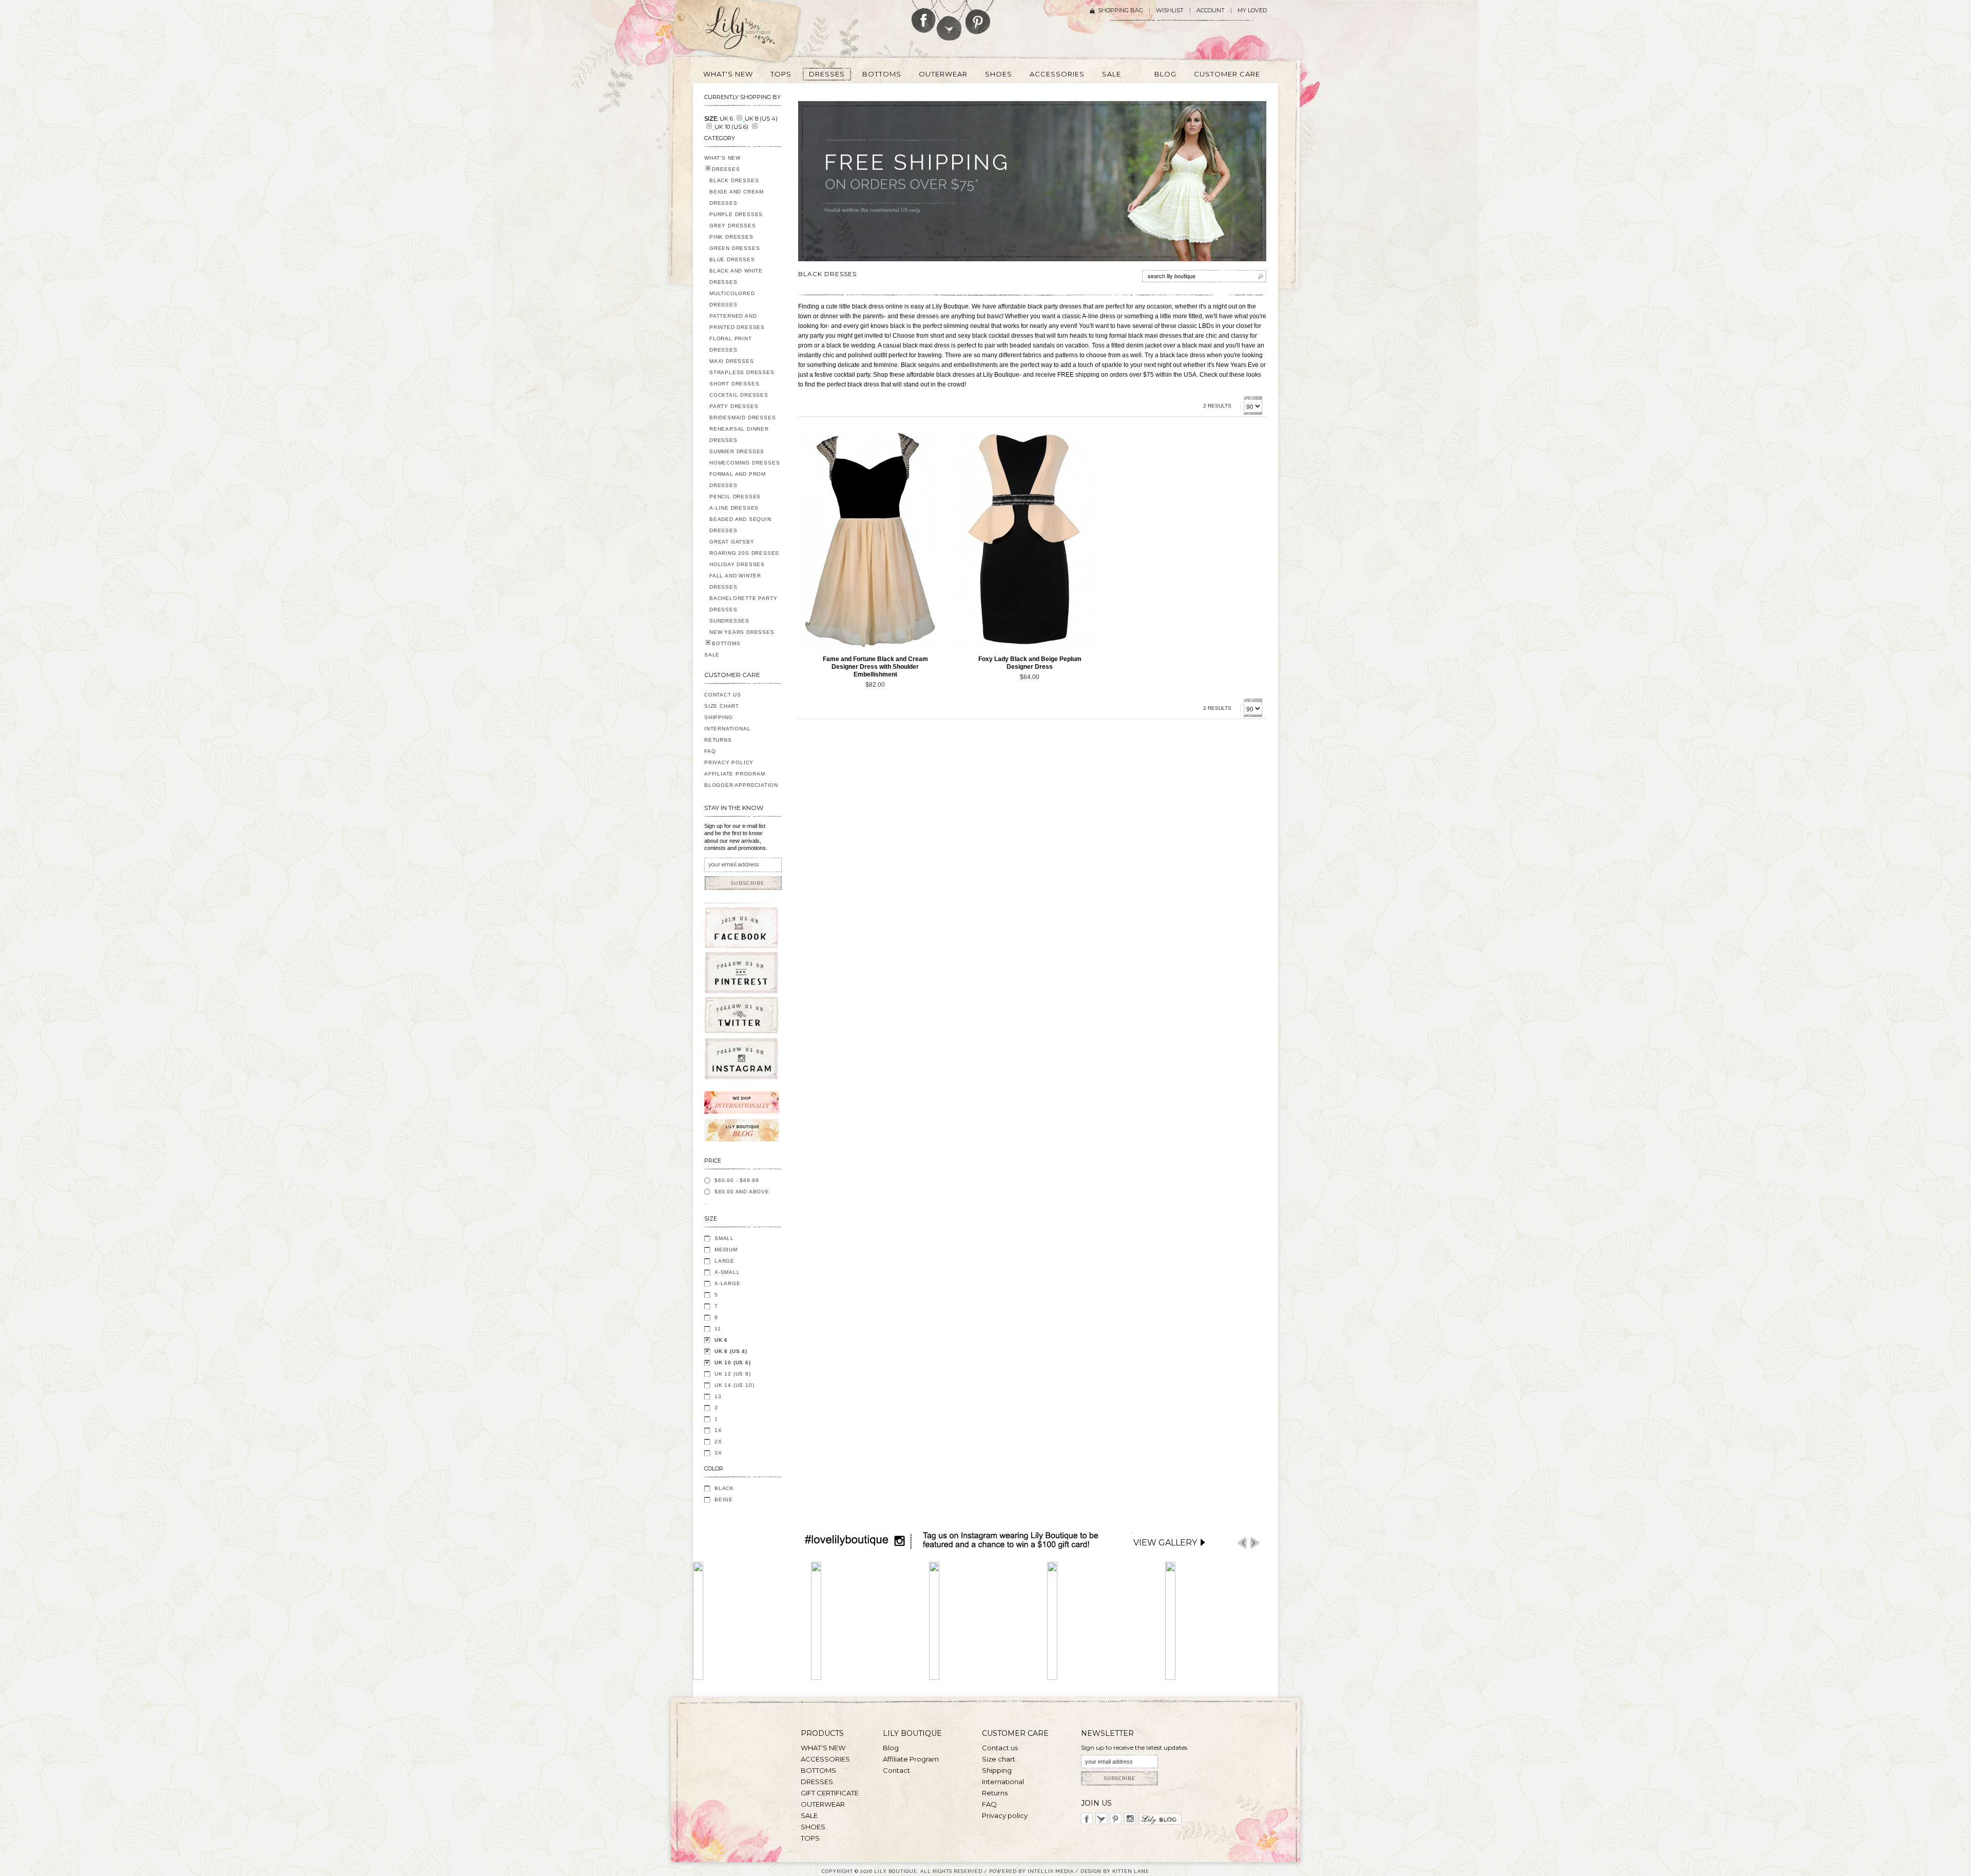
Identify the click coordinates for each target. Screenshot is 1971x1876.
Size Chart (722, 706)
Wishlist (1170, 11)
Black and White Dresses (736, 276)
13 (718, 1396)
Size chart (999, 1759)
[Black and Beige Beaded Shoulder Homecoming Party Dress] (870, 540)
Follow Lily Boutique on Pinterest (979, 17)
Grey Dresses (733, 226)
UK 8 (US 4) (731, 1351)
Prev (1242, 1543)
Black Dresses (734, 180)
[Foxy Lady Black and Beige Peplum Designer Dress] (1025, 540)
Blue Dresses (732, 259)
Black (724, 1488)
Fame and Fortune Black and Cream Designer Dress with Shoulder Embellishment (875, 667)
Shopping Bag (1120, 11)
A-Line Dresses (734, 508)
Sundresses (729, 621)
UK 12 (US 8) (733, 1374)
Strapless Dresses (742, 372)
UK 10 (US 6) (733, 1362)
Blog (891, 1748)
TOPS (810, 1838)
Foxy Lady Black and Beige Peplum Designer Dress (1030, 663)
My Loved (1252, 11)
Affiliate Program (735, 774)
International (727, 729)
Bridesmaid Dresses (742, 418)
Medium (726, 1250)
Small (724, 1238)
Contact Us (723, 695)
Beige (724, 1500)
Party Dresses (734, 406)
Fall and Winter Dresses (735, 581)
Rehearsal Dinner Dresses (739, 434)
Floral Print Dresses (731, 344)
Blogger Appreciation (741, 785)
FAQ (710, 751)
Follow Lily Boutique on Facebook (924, 16)
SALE (712, 655)
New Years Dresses (742, 632)
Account (1211, 11)
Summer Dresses (737, 451)
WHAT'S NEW (722, 158)
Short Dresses (734, 384)
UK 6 (721, 1340)
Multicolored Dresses (732, 299)
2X (718, 1442)
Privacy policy (1005, 1815)
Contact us (1000, 1748)
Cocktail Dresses (739, 395)
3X (718, 1453)
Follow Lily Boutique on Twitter (950, 20)
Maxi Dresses (732, 361)
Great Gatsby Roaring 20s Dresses (744, 547)
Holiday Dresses (737, 564)
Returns (718, 740)
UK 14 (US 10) (734, 1385)
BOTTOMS (726, 643)
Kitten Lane (1131, 1871)
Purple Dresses (736, 214)
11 (718, 1329)
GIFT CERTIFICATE (830, 1793)
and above (742, 1192)
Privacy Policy (729, 762)
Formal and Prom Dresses (738, 480)
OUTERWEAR (823, 1804)
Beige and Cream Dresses (737, 197)
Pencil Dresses (735, 497)
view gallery (1165, 1543)
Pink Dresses (731, 237)
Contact (896, 1770)
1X (718, 1430)
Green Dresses (735, 248)
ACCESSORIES (825, 1759)
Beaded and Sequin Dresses (740, 525)
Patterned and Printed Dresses (737, 322)
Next (1255, 1543)
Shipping (718, 717)
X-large (728, 1283)
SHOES (813, 1827)
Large (724, 1261)
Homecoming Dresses (745, 463)
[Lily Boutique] (752, 31)
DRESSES (726, 169)
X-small (727, 1272)
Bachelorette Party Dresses (743, 604)
